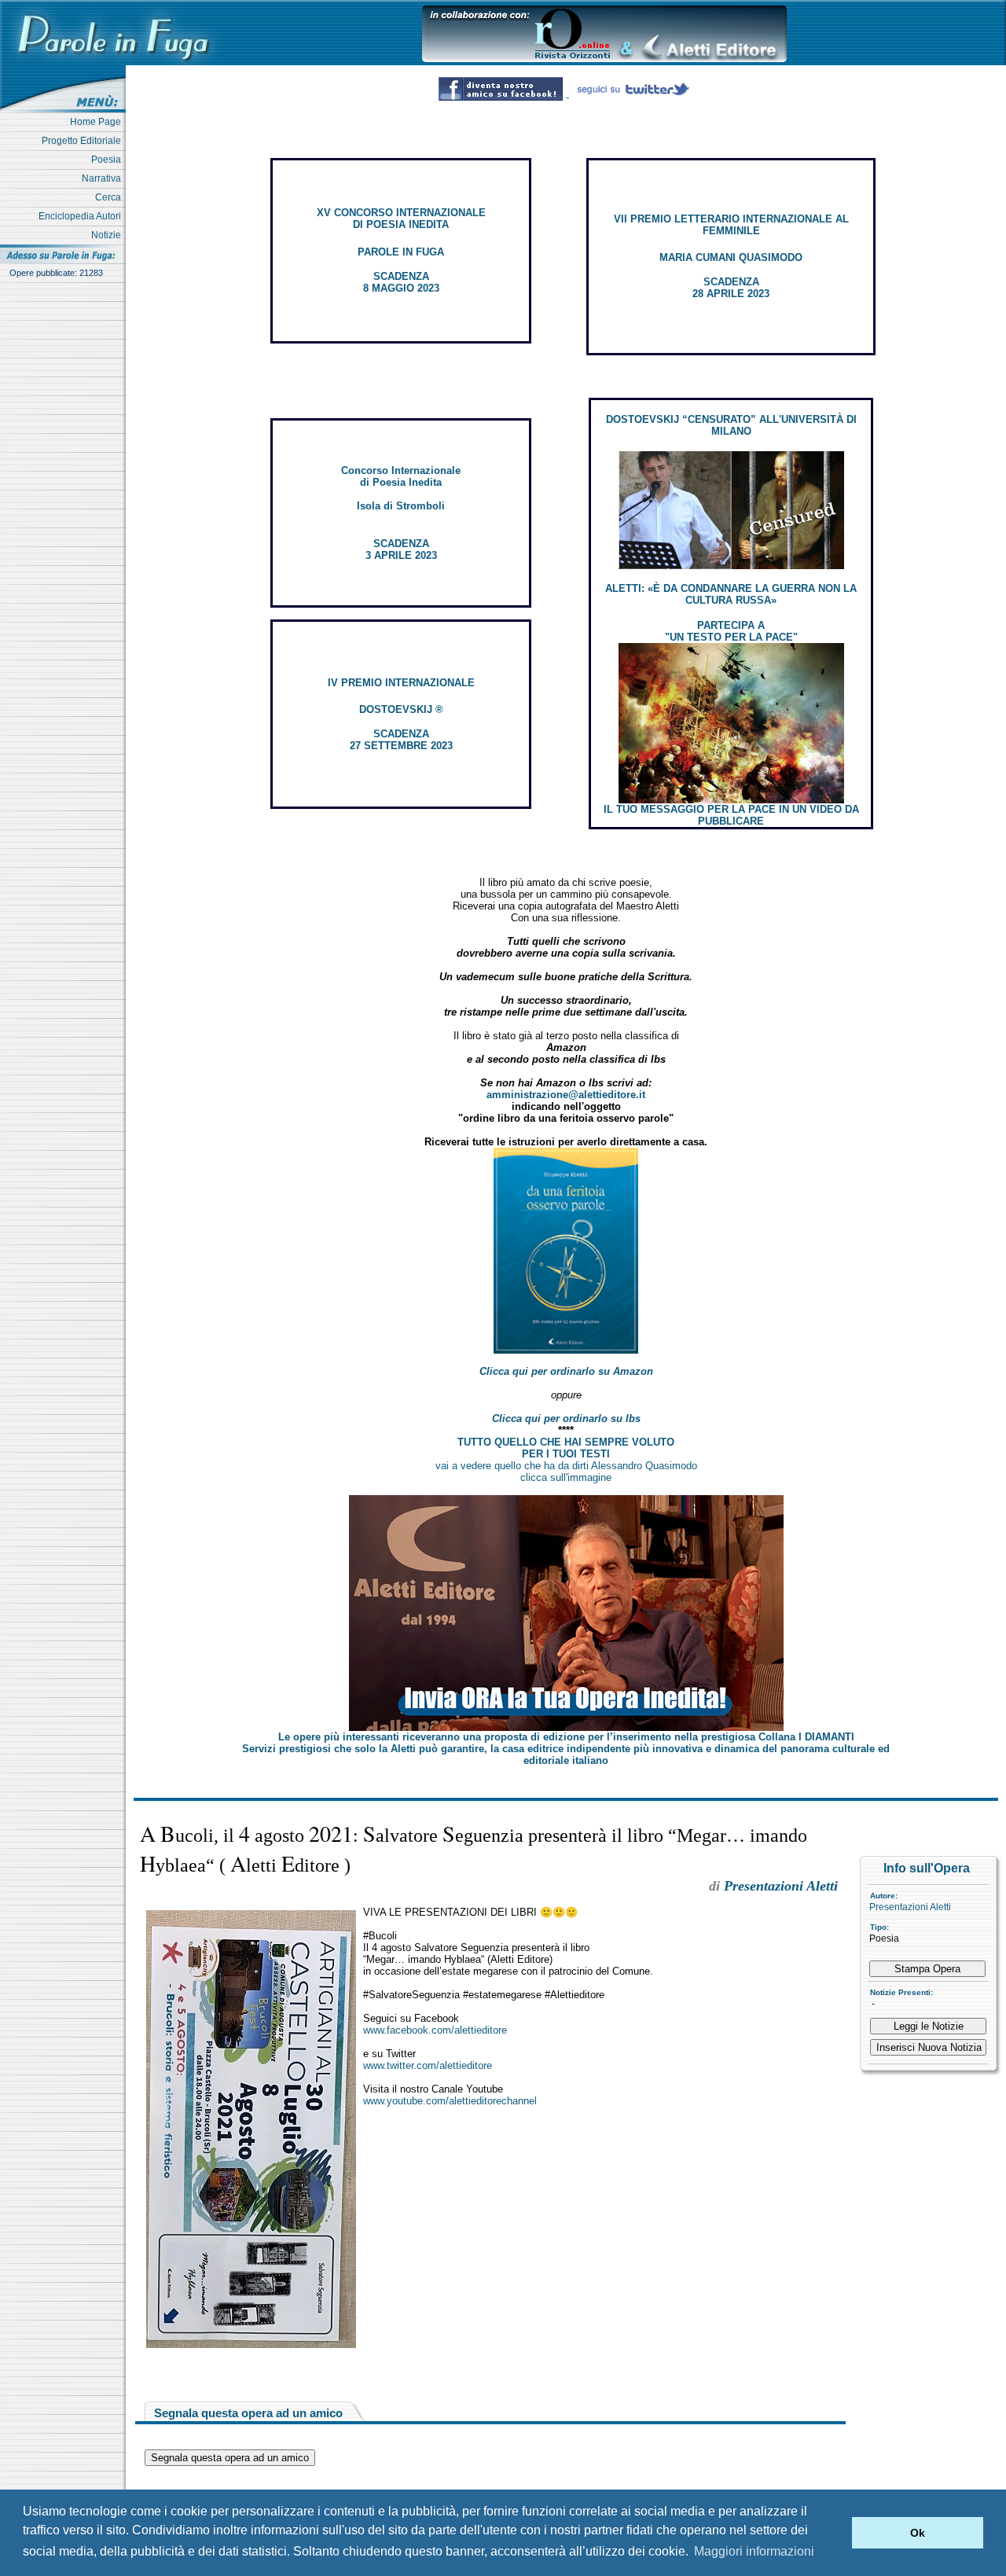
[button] (836, 2533)
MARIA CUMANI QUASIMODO (731, 257)
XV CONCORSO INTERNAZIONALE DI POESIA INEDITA (401, 219)
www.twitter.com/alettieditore (428, 2065)
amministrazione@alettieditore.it (566, 1095)
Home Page (98, 122)
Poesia (108, 160)
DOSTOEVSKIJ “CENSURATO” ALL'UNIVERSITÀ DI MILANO (731, 425)
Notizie (108, 235)
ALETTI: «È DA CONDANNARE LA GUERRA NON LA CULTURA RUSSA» (731, 594)
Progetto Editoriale (84, 141)
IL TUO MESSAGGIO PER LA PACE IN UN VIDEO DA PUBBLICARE (731, 815)
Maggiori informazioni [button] (754, 2551)
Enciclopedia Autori (82, 216)
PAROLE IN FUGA (401, 252)
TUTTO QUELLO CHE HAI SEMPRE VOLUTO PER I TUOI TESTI (566, 1448)
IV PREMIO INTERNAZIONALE (401, 683)
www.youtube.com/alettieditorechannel (450, 2101)
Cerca (110, 197)
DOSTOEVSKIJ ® (401, 709)
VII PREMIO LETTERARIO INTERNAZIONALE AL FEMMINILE (731, 225)
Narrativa (104, 178)
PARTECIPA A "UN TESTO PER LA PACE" (731, 631)
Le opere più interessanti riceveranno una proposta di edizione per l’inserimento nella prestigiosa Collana (566, 1737)
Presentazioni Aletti (910, 1907)
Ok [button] (918, 2533)
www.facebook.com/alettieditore (435, 2030)
